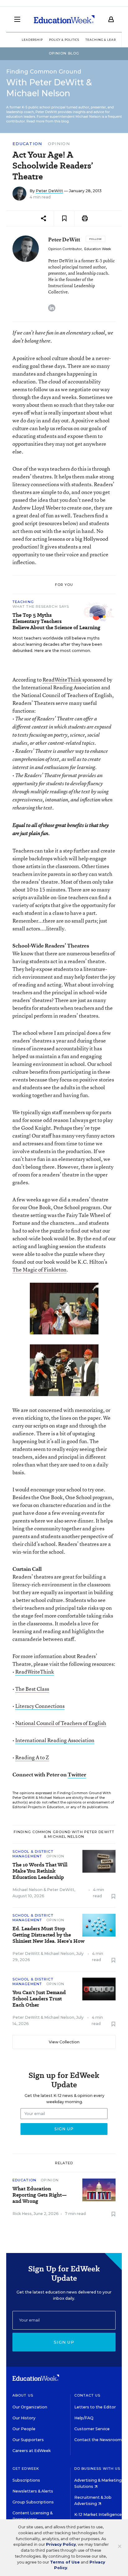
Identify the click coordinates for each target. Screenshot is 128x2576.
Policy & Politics (64, 40)
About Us (23, 2395)
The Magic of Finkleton (39, 1269)
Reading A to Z (32, 1757)
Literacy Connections (40, 1706)
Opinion (59, 144)
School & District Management (33, 1854)
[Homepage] (64, 19)
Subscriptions (26, 2480)
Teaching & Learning (105, 40)
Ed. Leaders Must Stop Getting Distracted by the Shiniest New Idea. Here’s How (48, 1935)
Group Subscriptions (33, 2502)
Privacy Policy (61, 2544)
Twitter (77, 1774)
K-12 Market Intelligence (98, 2514)
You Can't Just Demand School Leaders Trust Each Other (39, 1999)
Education (27, 144)
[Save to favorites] (64, 219)
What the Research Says (41, 606)
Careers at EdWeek (32, 2451)
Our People (24, 2429)
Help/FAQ (84, 2418)
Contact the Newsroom (98, 2440)
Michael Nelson (27, 1890)
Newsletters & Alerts (33, 2491)
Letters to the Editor (95, 2407)
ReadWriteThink (62, 680)
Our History (24, 2418)
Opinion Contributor (65, 249)
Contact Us (87, 2395)
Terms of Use (65, 2562)
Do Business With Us (97, 2469)
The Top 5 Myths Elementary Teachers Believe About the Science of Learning (56, 621)
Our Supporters (28, 2440)
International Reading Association (55, 1740)
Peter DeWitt (49, 191)
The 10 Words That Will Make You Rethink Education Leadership (40, 1871)
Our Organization (30, 2407)
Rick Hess (22, 2214)
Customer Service (92, 2429)
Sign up (64, 2342)
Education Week (98, 249)
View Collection (64, 2042)
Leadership (32, 40)
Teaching (23, 602)
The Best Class (32, 1689)
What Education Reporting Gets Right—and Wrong (40, 2195)
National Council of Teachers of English (61, 1723)
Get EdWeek (26, 2469)
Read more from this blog (48, 121)
